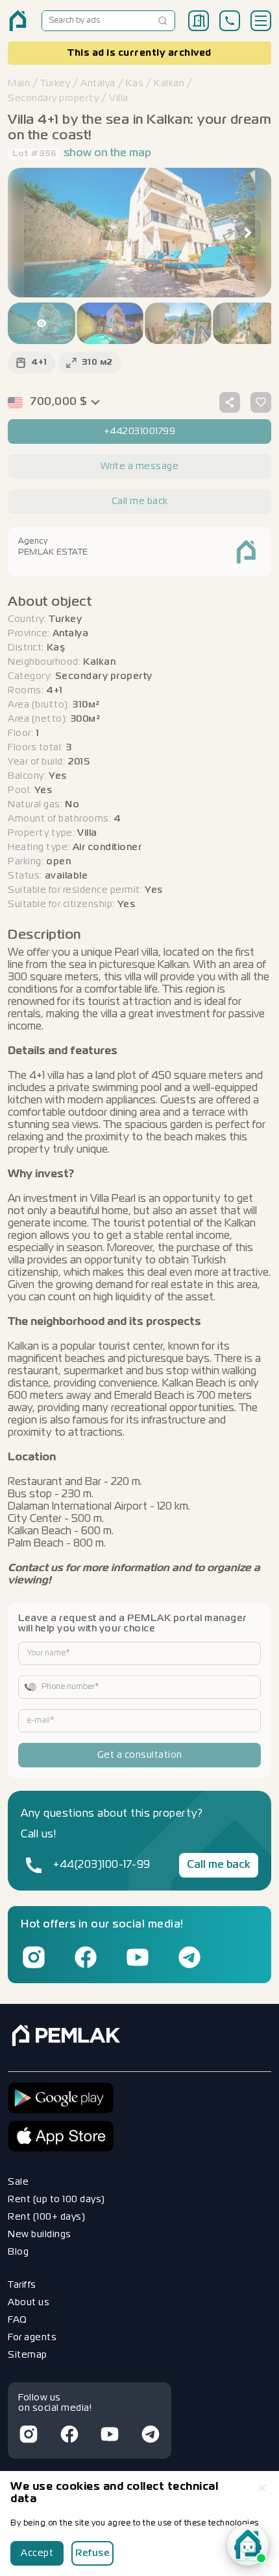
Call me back (219, 1865)
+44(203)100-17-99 (102, 1865)
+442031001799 (140, 431)
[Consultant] (248, 2545)
